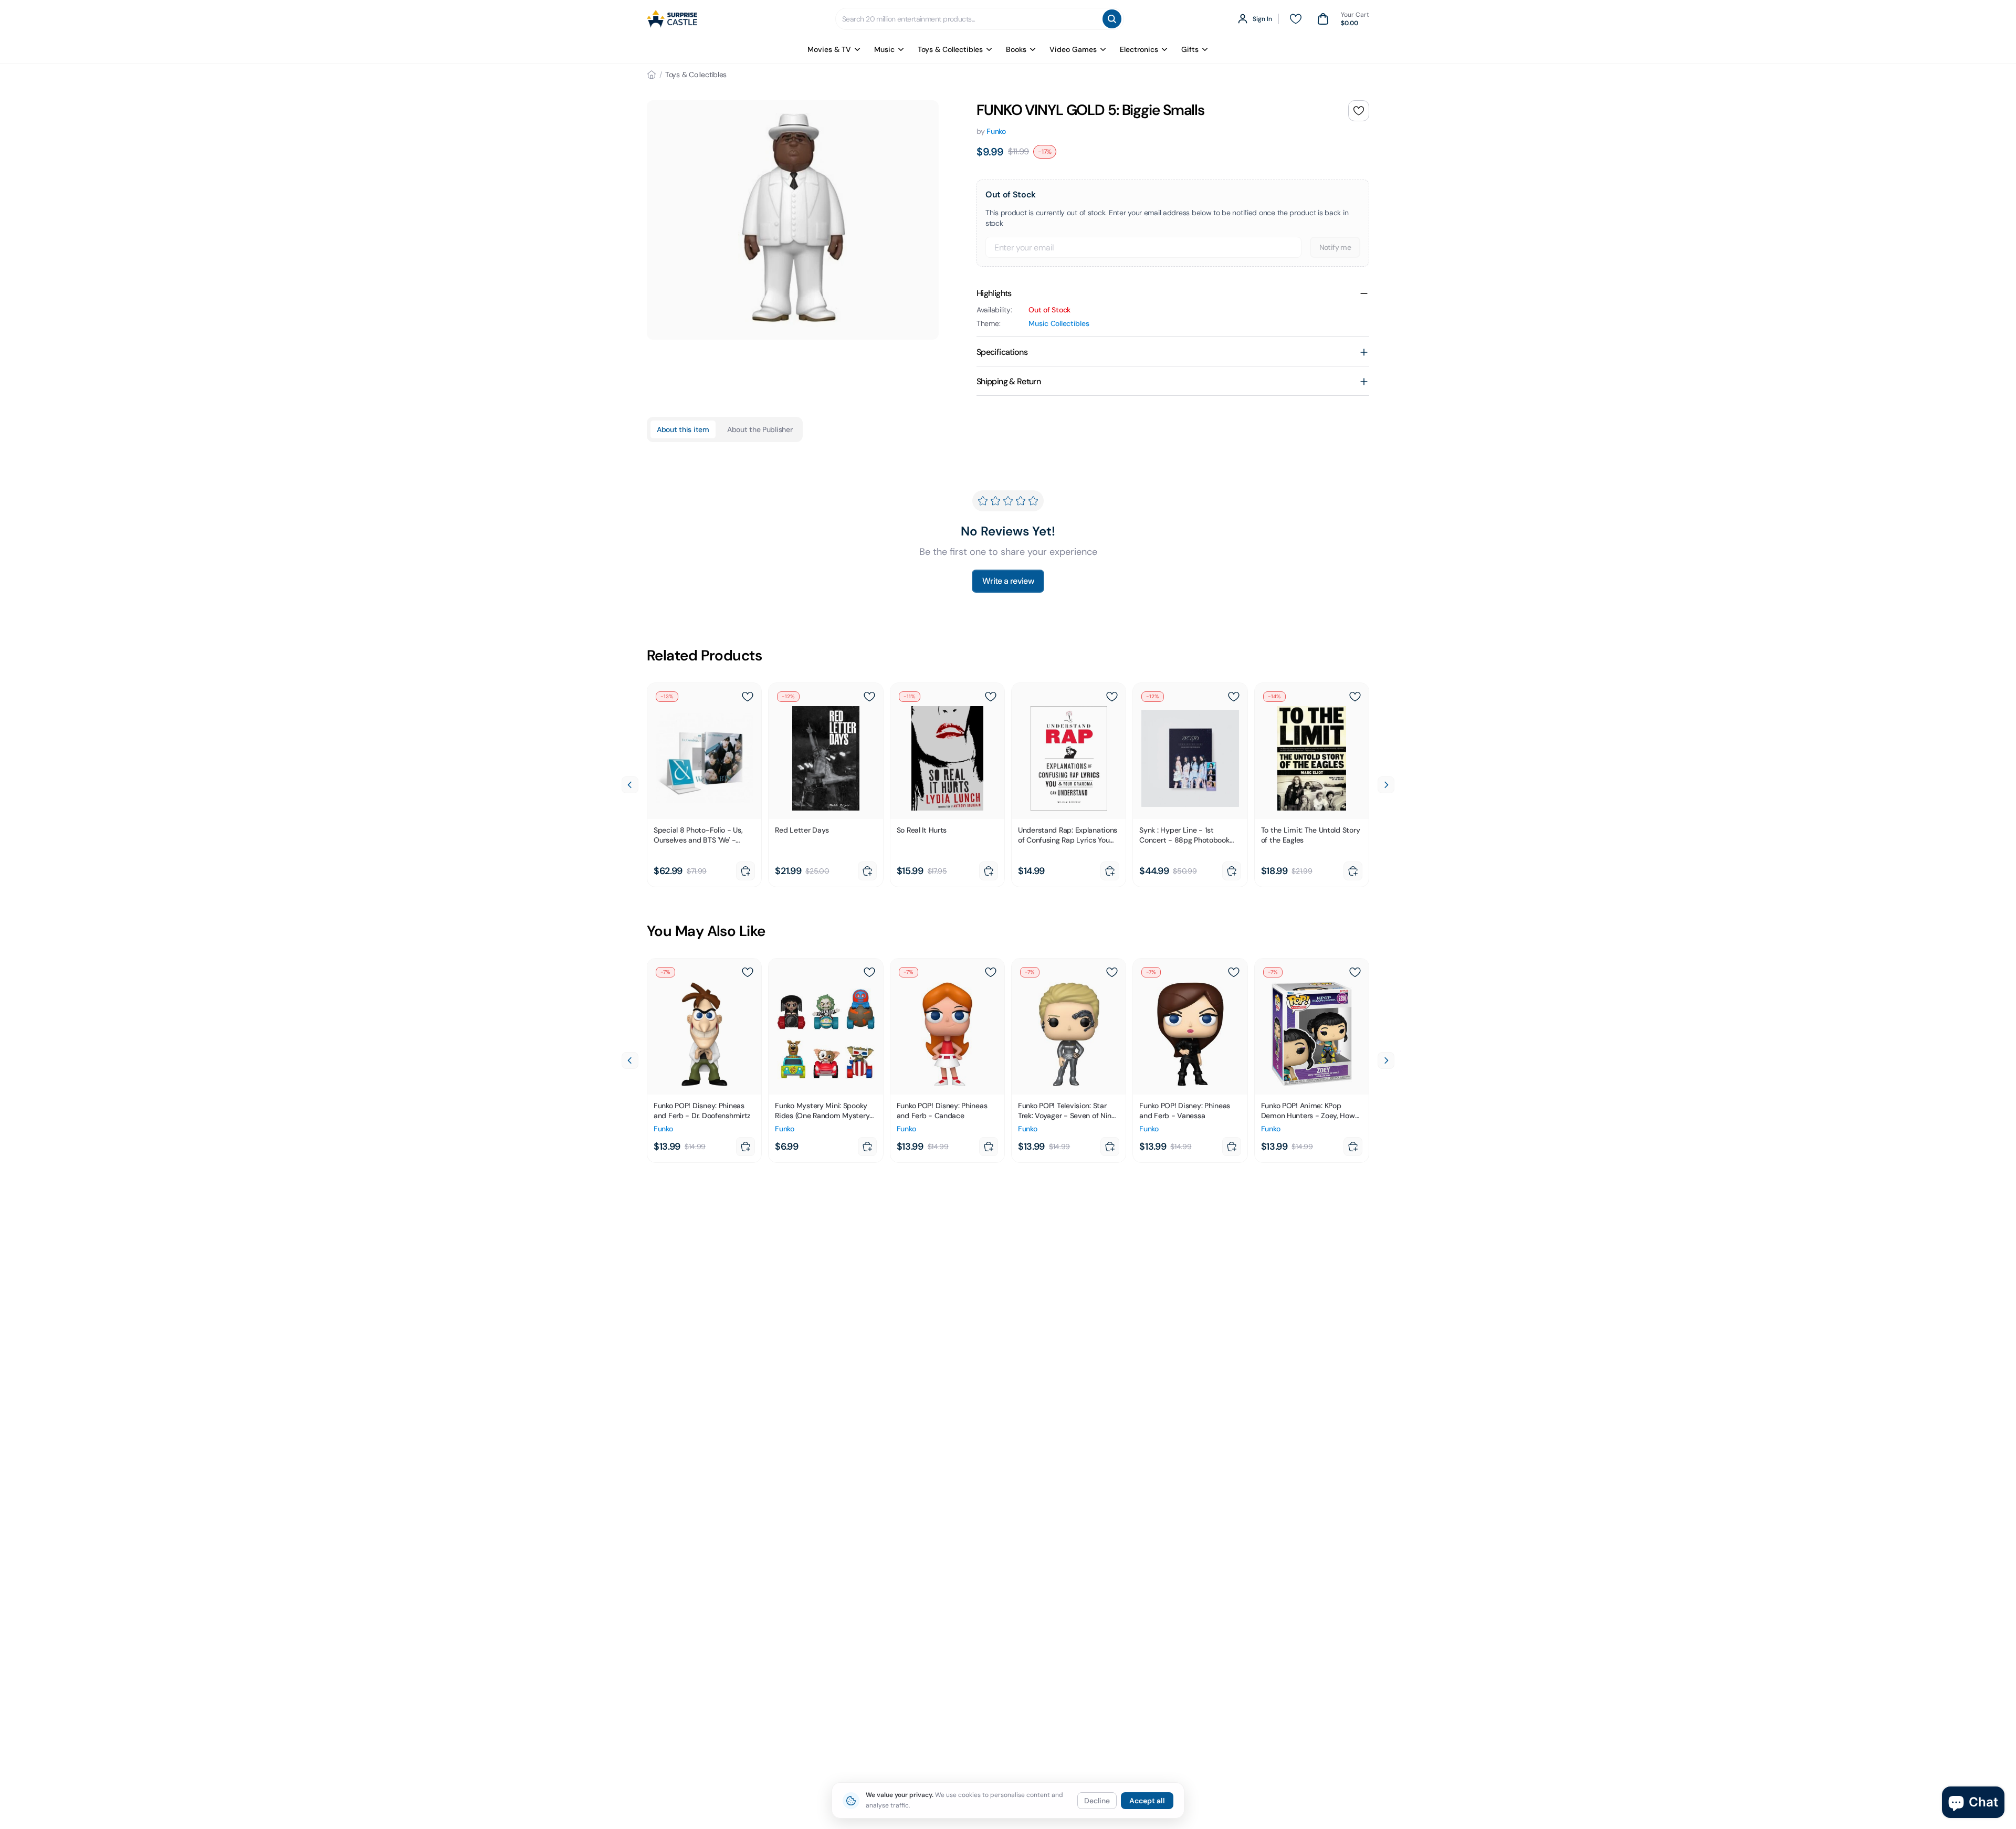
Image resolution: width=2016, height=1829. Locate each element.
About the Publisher (760, 429)
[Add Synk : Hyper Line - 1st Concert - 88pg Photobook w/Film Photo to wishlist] (1234, 697)
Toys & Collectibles (950, 49)
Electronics (1139, 49)
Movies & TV (829, 49)
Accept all (1147, 1801)
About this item (683, 429)
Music (884, 49)
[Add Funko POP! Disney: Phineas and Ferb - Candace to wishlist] (991, 972)
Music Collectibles (1059, 323)
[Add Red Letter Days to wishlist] (869, 697)
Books (1016, 49)
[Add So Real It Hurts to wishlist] (991, 697)
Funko (996, 131)
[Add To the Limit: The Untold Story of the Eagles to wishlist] (1355, 697)
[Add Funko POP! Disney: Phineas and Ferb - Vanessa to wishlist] (1234, 972)
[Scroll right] (1386, 785)
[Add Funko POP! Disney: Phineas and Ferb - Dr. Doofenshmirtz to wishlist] (748, 972)
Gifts (1190, 49)
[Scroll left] (630, 785)
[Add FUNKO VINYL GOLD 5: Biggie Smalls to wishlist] (1359, 111)
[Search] (1112, 19)
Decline (1097, 1801)
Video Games (1073, 49)
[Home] (652, 75)
